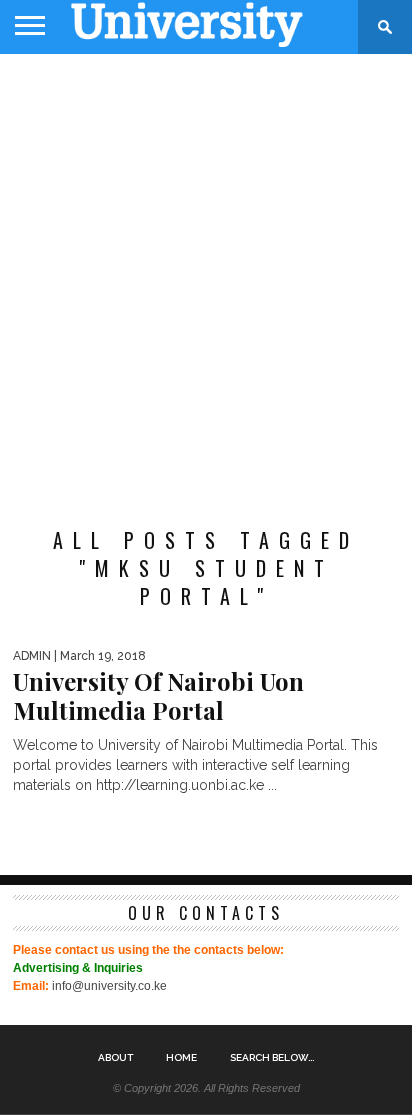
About (115, 1058)
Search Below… (272, 1058)
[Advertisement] (206, 280)
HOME (181, 1058)
